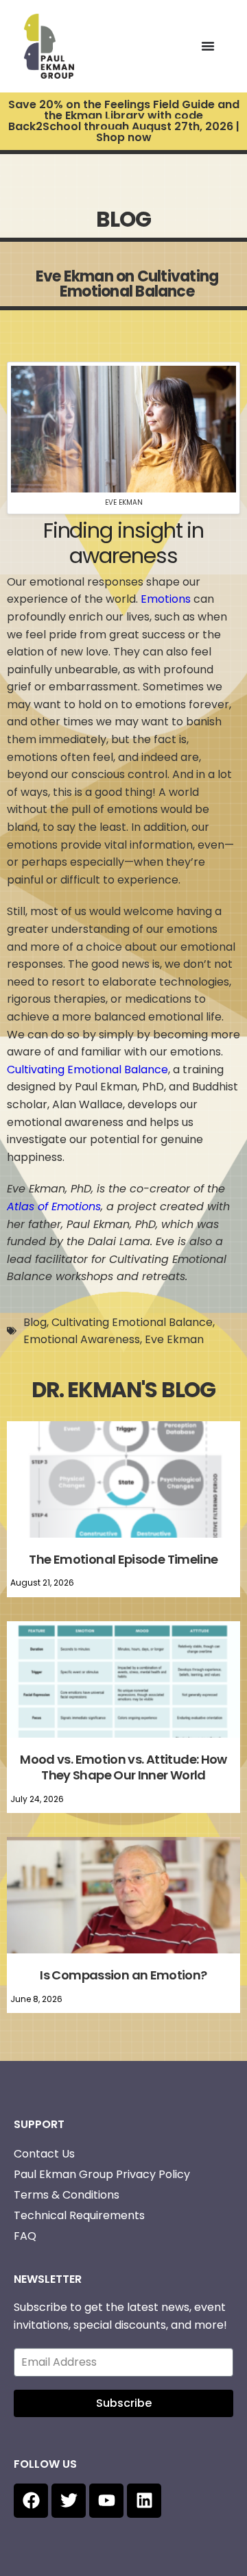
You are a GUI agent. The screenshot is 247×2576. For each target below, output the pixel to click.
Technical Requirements (79, 2215)
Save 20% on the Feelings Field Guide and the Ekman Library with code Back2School (124, 121)
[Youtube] (106, 2501)
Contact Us (44, 2154)
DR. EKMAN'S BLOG (124, 1390)
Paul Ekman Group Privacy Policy (102, 2174)
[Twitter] (69, 2501)
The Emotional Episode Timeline (123, 1559)
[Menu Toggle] (208, 46)
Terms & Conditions (67, 2195)
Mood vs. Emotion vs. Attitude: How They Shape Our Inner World (123, 1767)
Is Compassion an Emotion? (123, 1975)
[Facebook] (31, 2501)
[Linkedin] (144, 2501)
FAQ (25, 2236)
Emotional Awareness (82, 1339)
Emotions (166, 599)
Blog (35, 1322)
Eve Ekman (174, 1339)
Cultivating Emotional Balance (87, 1070)
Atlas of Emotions (54, 1206)
